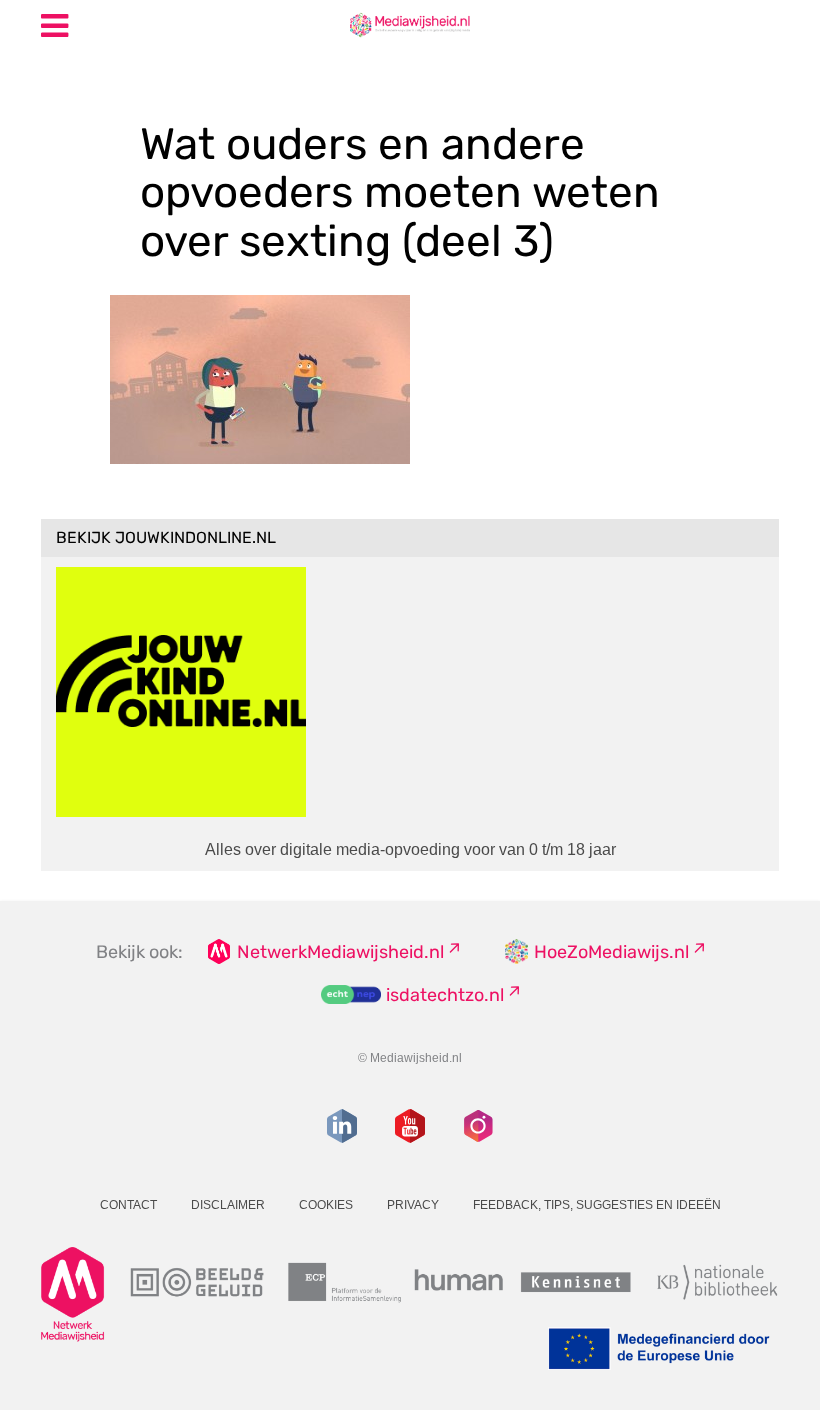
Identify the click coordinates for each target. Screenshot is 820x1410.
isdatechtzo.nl (445, 995)
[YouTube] (410, 1126)
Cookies (326, 1205)
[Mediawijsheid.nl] (410, 24)
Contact (128, 1205)
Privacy (413, 1205)
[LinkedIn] (342, 1126)
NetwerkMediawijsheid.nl (340, 952)
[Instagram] (478, 1126)
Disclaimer (228, 1205)
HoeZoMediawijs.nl (611, 952)
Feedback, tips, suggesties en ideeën (597, 1205)
